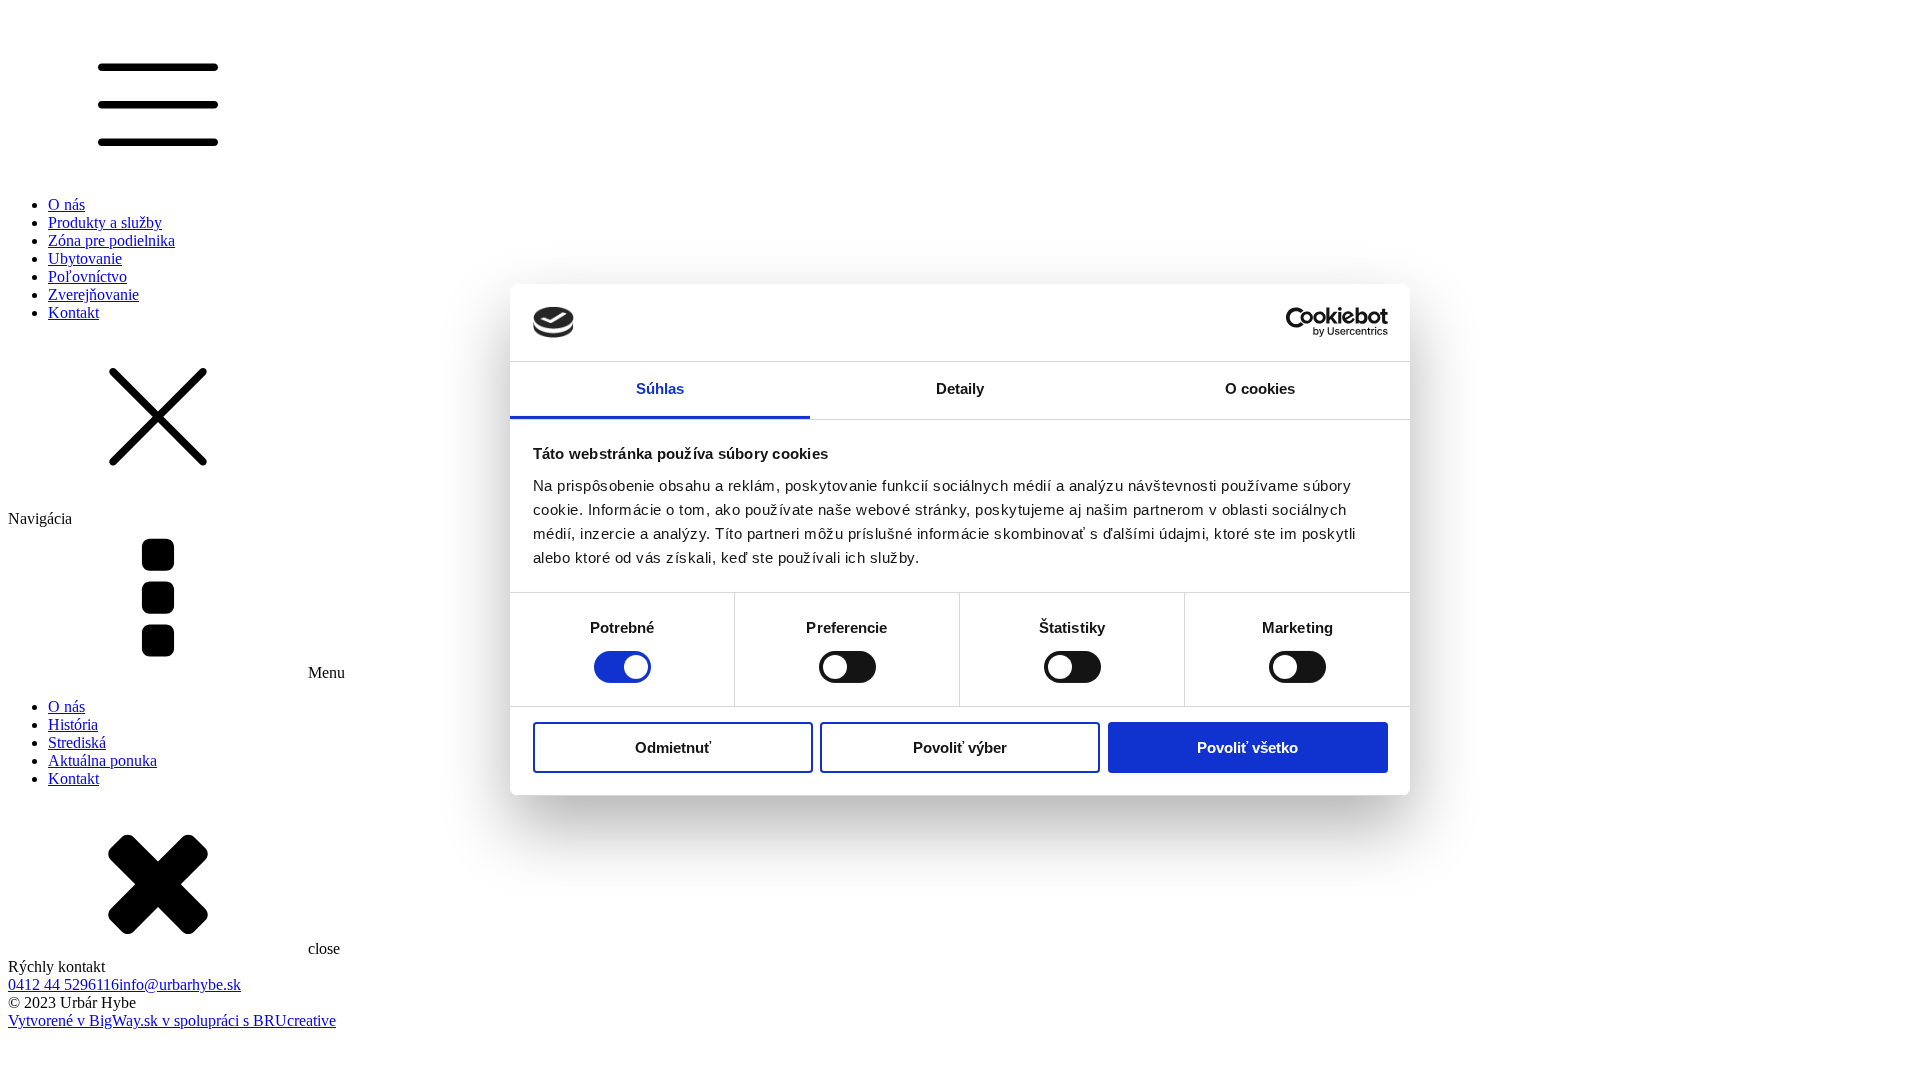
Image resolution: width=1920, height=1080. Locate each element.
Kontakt (73, 312)
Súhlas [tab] (660, 388)
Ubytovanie (85, 258)
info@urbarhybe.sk (180, 984)
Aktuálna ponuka (102, 760)
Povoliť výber (960, 747)
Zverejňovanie (93, 294)
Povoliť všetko (1247, 747)
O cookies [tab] (1260, 388)
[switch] (847, 667)
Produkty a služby (105, 222)
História (73, 724)
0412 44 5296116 (63, 984)
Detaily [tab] (960, 388)
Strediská (77, 742)
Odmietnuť (673, 747)
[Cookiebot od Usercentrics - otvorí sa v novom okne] (1300, 322)
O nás (66, 204)
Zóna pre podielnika (111, 240)
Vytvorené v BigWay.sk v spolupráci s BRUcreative (172, 1020)
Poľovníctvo (87, 276)
